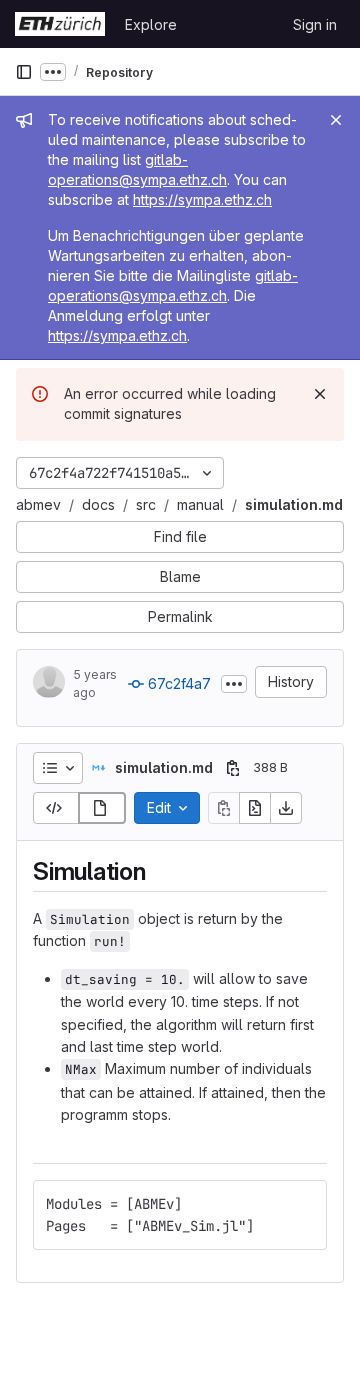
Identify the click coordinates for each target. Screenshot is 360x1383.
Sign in (315, 24)
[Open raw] (255, 808)
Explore (151, 24)
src (146, 504)
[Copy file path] (233, 768)
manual (200, 504)
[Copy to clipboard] (303, 1204)
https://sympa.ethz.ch (202, 199)
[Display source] (56, 808)
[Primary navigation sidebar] (24, 72)
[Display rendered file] (102, 808)
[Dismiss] (320, 394)
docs (98, 504)
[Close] (336, 120)
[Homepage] (60, 24)
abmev (38, 504)
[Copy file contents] (224, 808)
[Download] (286, 808)
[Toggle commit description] (234, 684)
